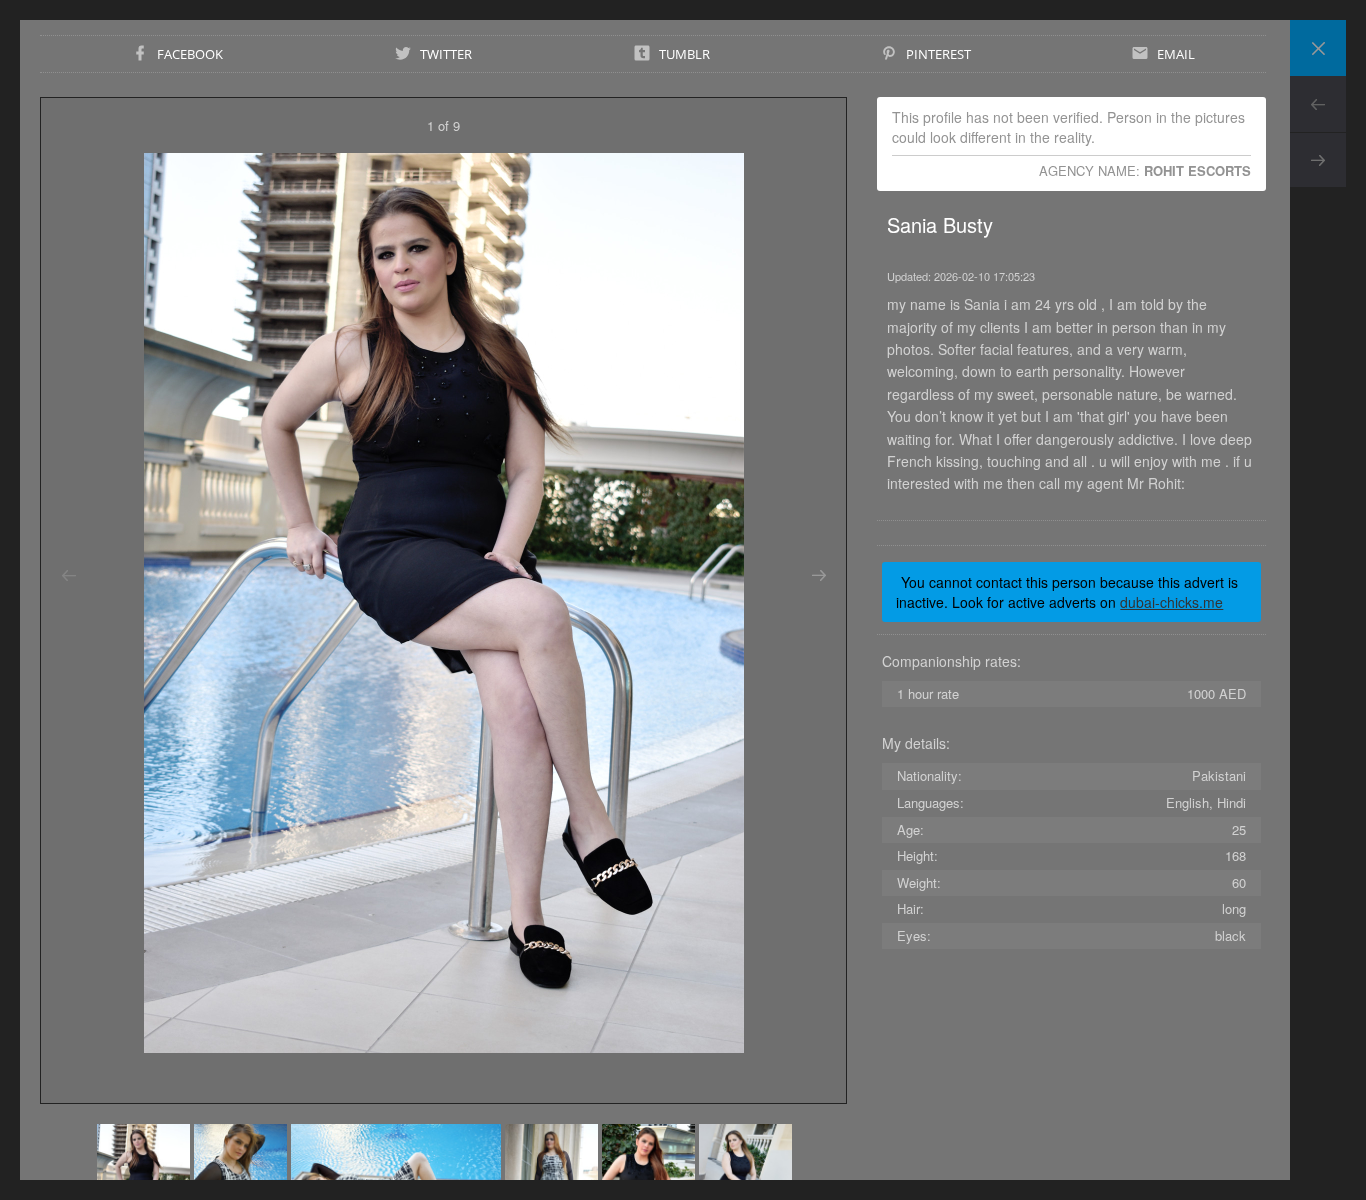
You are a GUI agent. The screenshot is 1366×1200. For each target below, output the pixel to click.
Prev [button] (68, 576)
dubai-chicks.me (1171, 602)
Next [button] (818, 576)
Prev (1318, 104)
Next (1318, 160)
